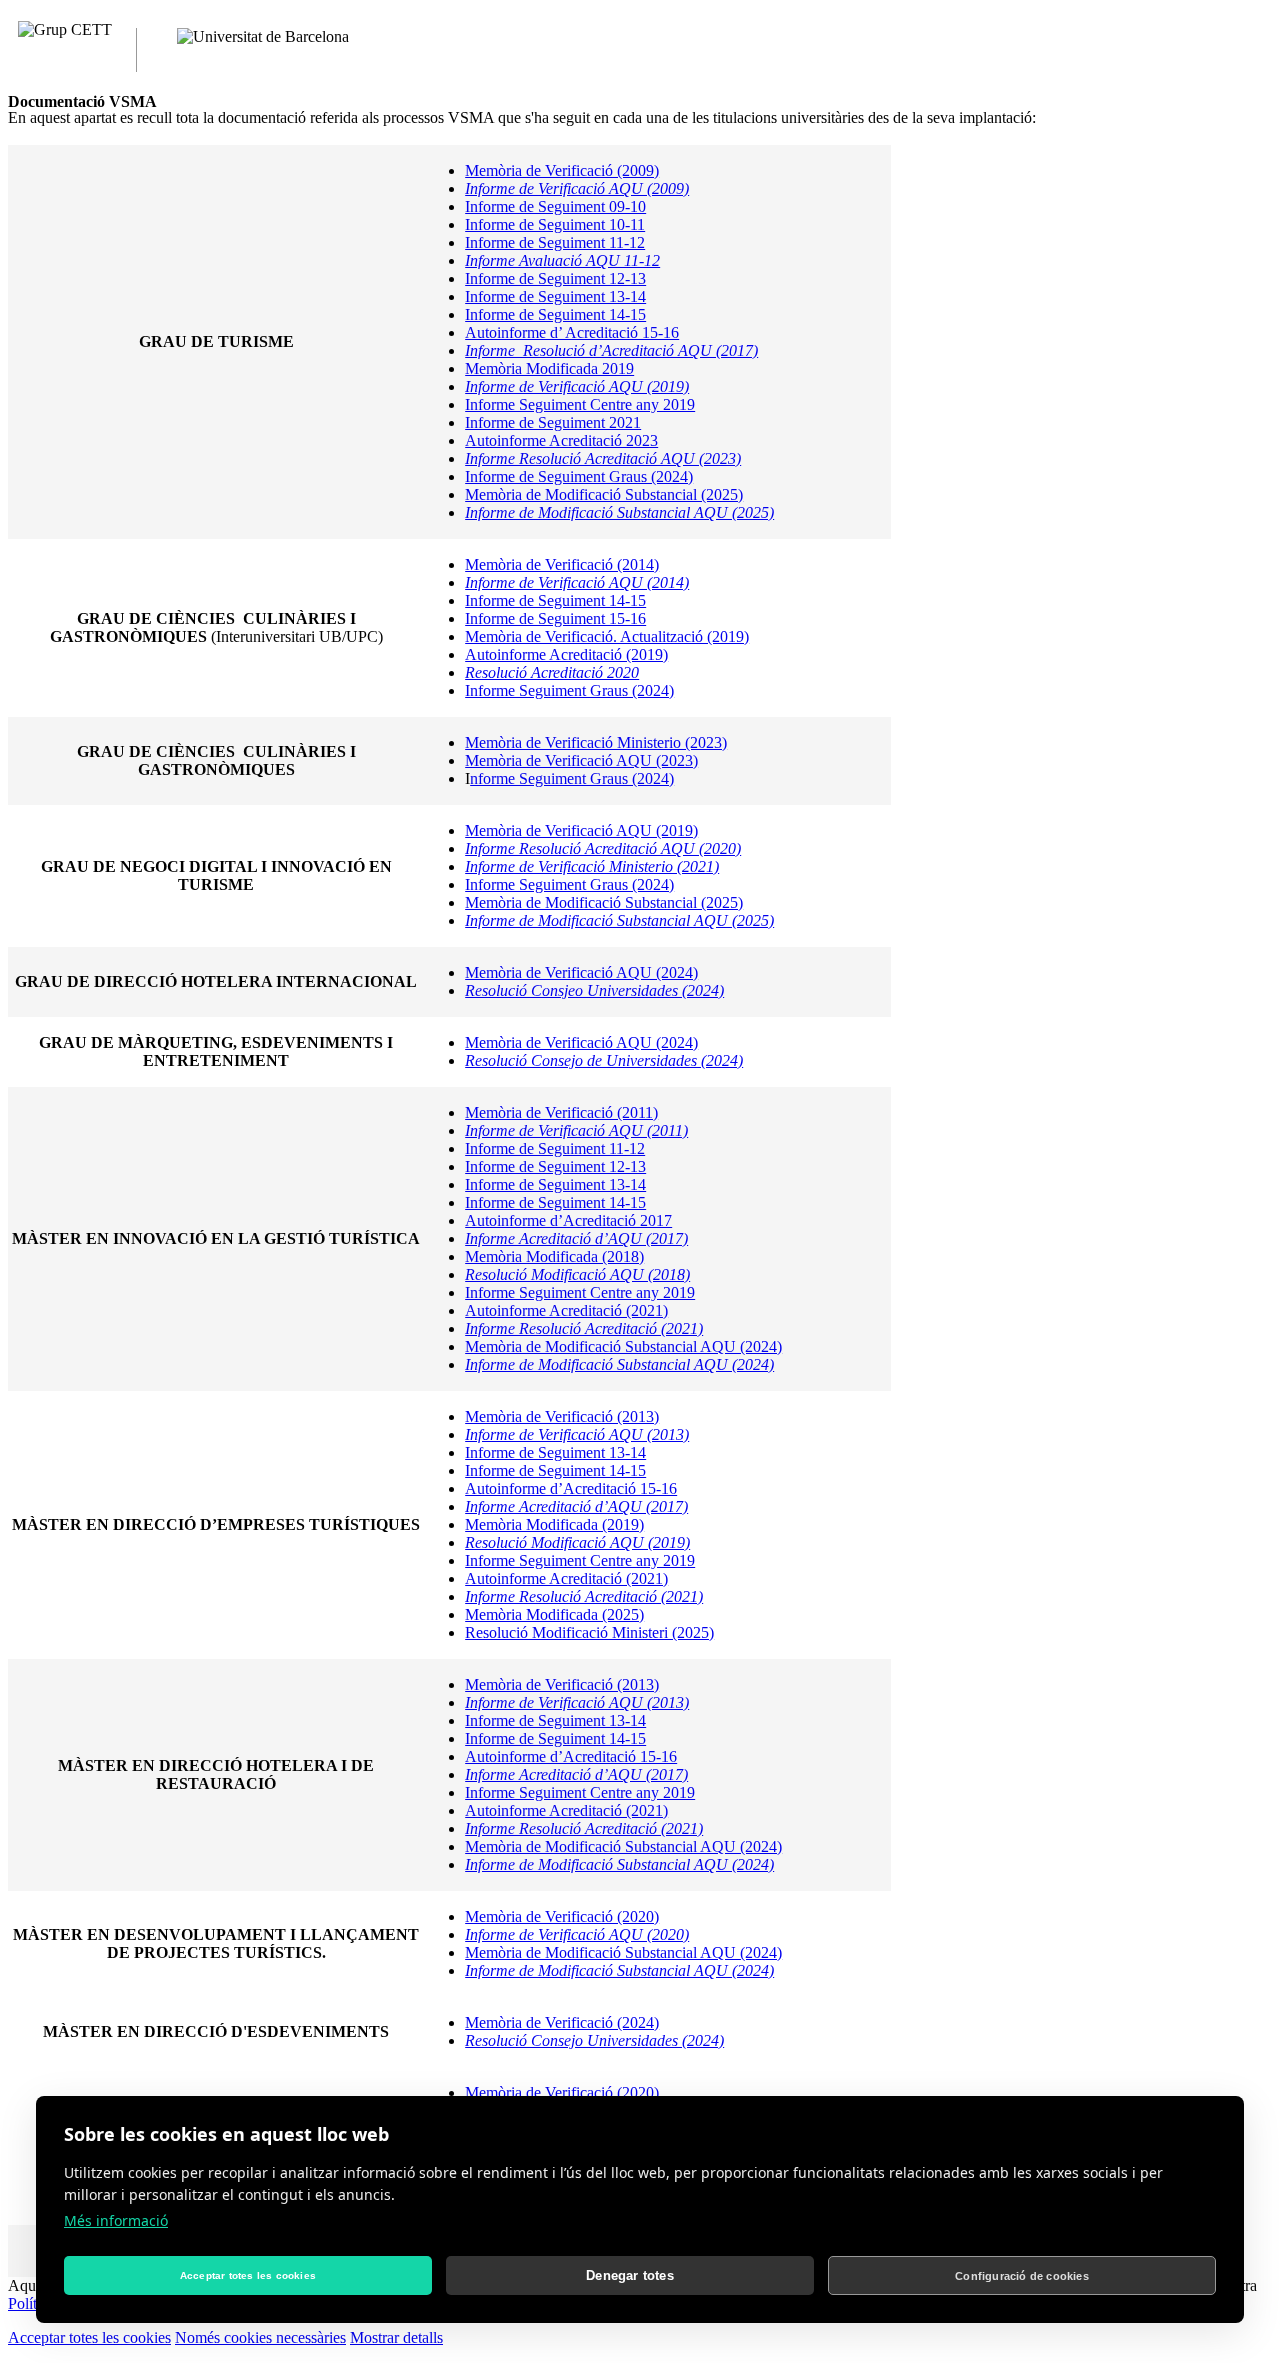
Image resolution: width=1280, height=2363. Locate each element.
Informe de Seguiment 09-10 (555, 206)
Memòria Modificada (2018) (554, 1256)
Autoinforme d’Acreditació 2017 (568, 1220)
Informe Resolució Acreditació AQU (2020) (603, 848)
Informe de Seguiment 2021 (553, 422)
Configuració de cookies (1022, 2276)
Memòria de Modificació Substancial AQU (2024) (623, 1346)
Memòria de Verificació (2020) (562, 1916)
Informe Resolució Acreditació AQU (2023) (603, 458)
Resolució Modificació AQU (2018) (577, 1274)
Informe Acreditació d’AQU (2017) (576, 1238)
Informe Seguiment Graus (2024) (569, 690)
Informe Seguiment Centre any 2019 (580, 404)
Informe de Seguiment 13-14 (555, 296)
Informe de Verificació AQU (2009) (577, 188)
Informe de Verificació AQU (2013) (577, 1434)
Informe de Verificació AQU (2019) (577, 386)
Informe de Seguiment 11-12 (555, 242)
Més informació (116, 2220)
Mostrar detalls (396, 2337)
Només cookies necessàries (260, 2337)
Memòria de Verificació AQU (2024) (581, 972)
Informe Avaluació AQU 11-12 (562, 260)
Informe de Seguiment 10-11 (555, 224)
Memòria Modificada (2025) (554, 1614)
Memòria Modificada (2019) (554, 1524)
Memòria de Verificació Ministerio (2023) (596, 742)
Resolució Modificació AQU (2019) (577, 1542)
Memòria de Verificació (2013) (562, 1416)
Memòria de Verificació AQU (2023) (581, 760)
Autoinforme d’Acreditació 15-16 (571, 1488)
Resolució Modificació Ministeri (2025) (589, 1632)
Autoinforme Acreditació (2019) (566, 654)
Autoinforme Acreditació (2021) (566, 1310)
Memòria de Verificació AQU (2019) (581, 830)
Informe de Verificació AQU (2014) (577, 582)
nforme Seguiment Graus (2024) (572, 778)
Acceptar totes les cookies (89, 2337)
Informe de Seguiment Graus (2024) (579, 476)
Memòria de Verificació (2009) (562, 170)
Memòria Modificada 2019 (549, 368)
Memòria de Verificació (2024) (562, 2022)
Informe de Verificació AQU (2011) (576, 1130)
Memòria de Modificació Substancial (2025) (604, 494)
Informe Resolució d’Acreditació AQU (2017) (611, 350)
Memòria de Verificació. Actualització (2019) (607, 636)
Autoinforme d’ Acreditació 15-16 (572, 332)
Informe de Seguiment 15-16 (555, 618)
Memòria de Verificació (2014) (562, 564)
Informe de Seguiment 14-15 (555, 314)
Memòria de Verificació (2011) (561, 1112)
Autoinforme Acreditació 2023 (561, 440)
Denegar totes (630, 2275)
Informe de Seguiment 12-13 (555, 278)
